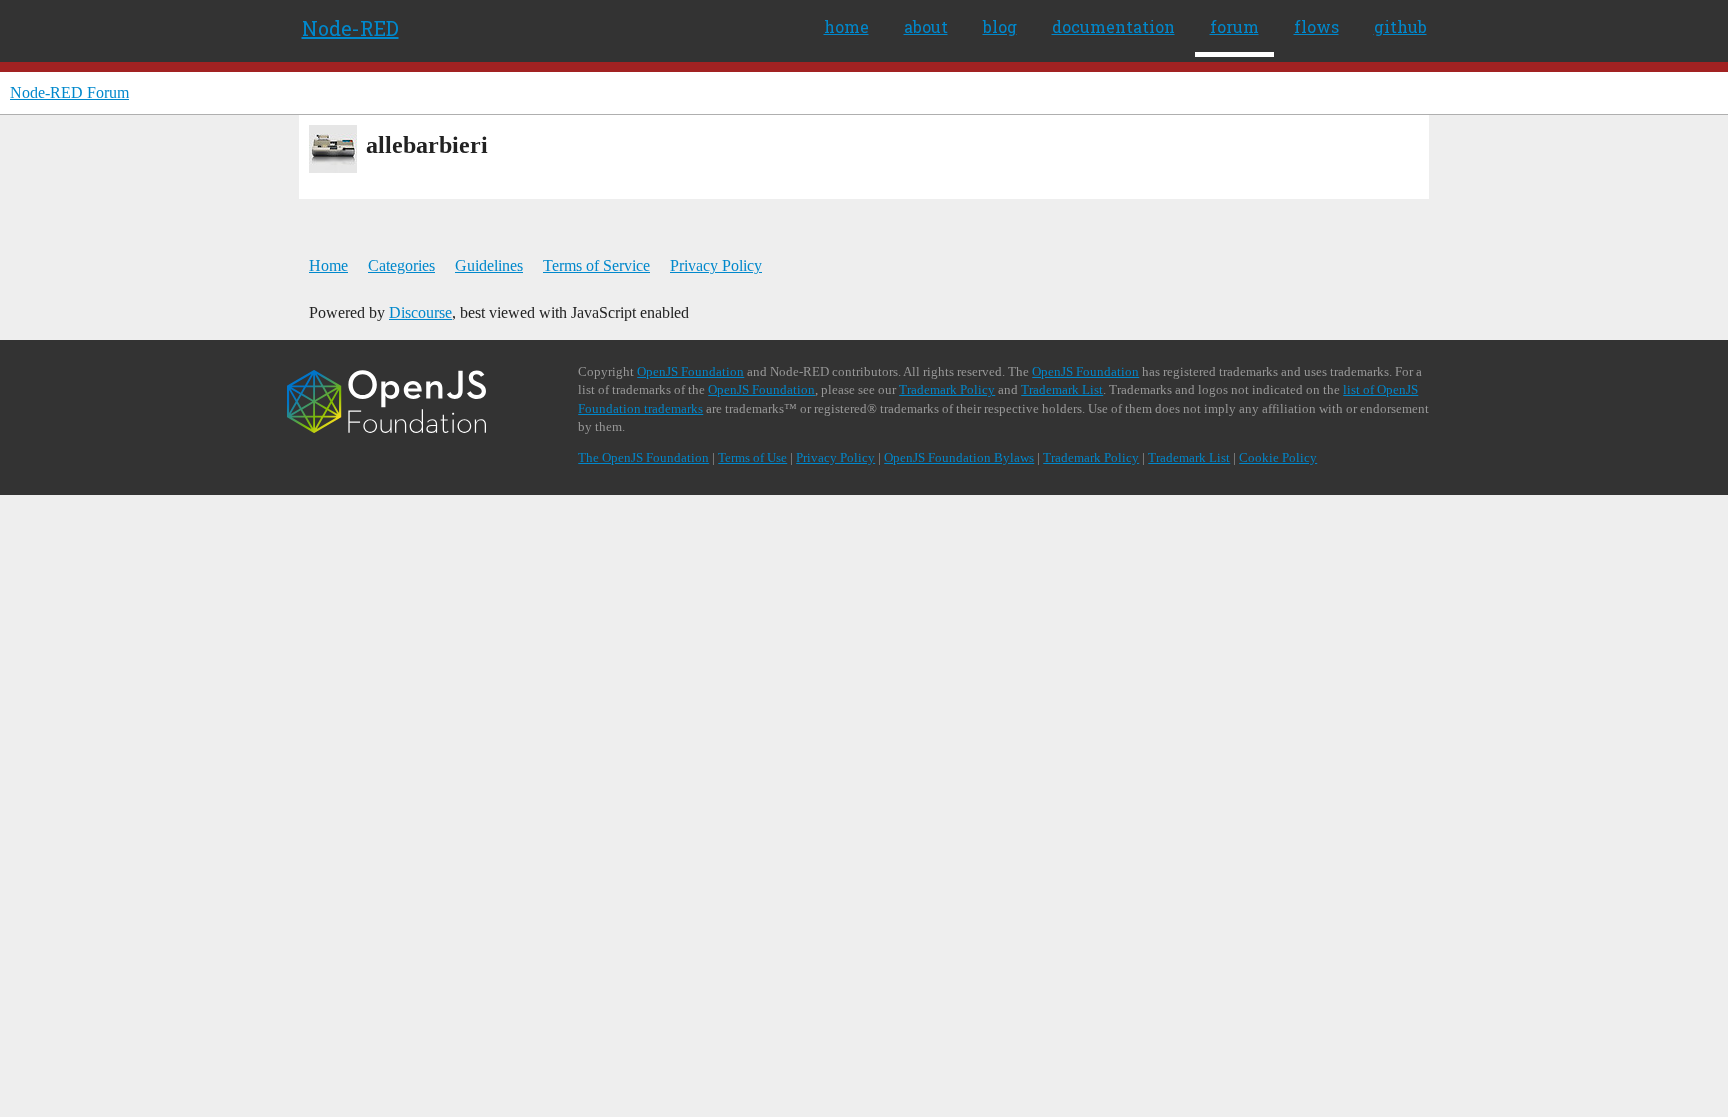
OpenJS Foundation (690, 371)
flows (1316, 26)
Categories (401, 265)
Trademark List (1062, 389)
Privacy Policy (716, 265)
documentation (1113, 26)
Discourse (420, 312)
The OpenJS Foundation (643, 457)
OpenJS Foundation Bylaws (959, 457)
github (1400, 26)
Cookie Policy (1278, 457)
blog (1000, 26)
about (926, 26)
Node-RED (350, 28)
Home (328, 265)
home (846, 26)
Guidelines (489, 265)
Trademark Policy (947, 389)
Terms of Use (752, 457)
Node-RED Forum (69, 92)
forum (1234, 26)
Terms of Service (596, 265)
